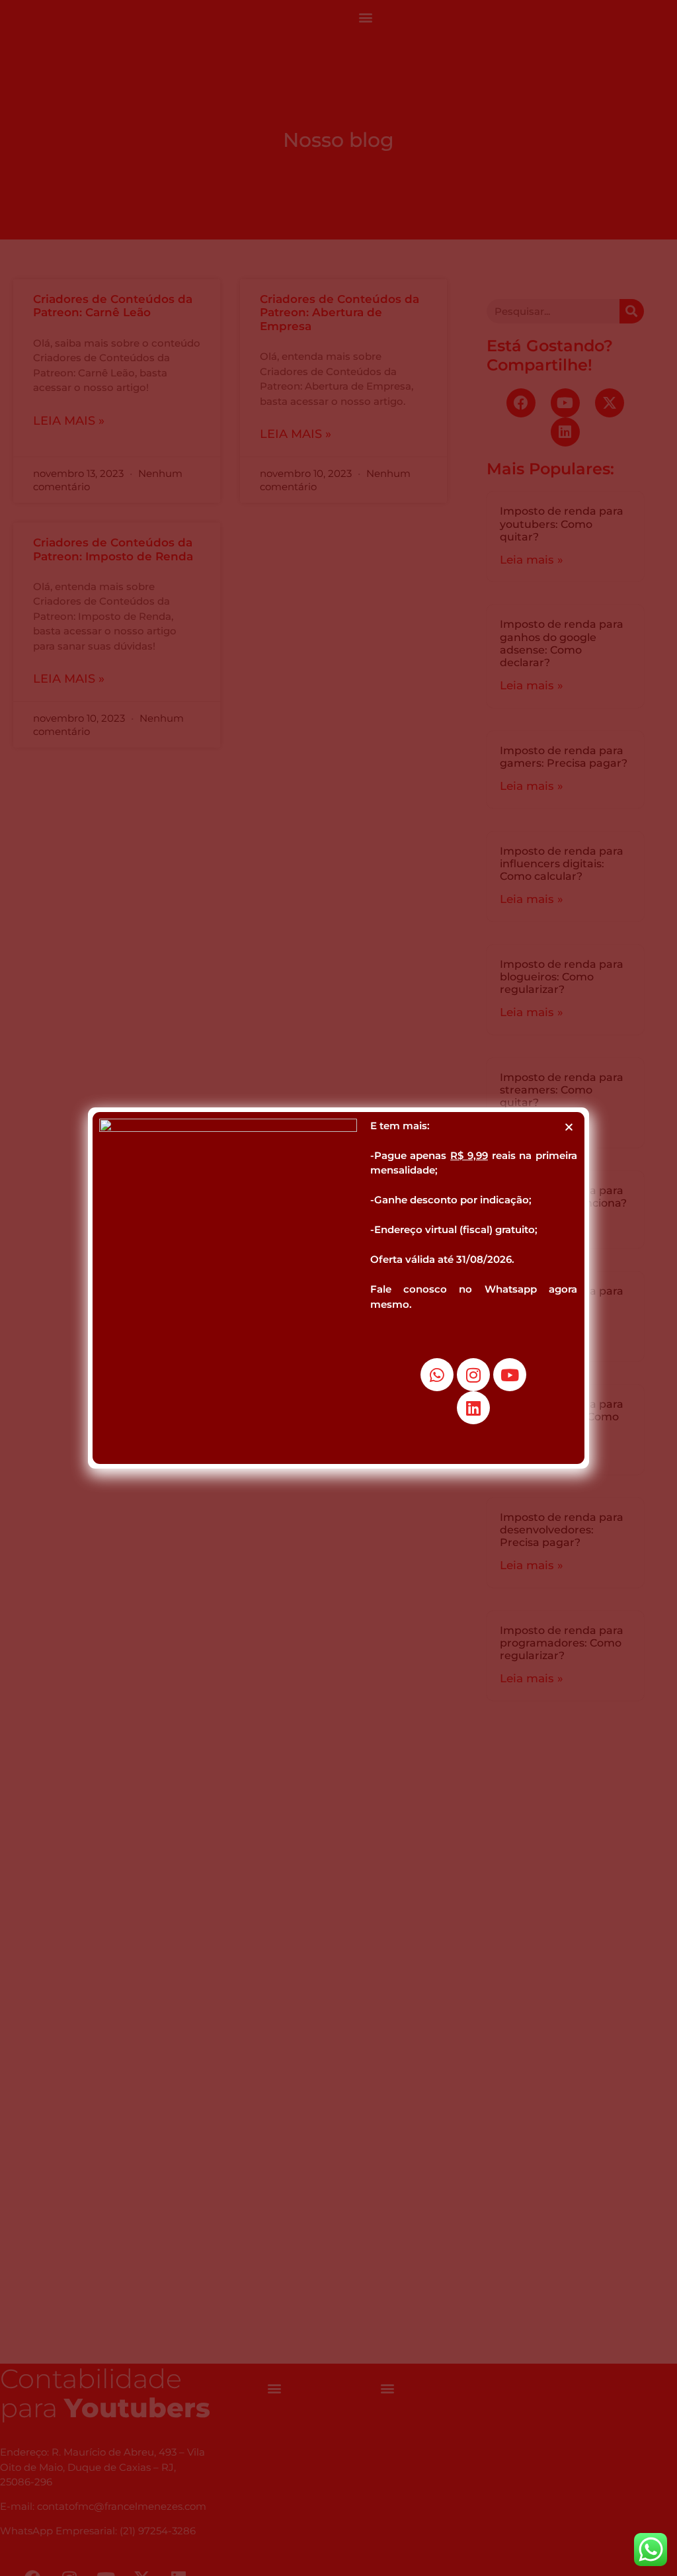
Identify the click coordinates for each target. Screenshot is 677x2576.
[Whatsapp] (437, 1375)
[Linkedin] (473, 1408)
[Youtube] (510, 1375)
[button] (569, 1127)
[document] (338, 1288)
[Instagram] (473, 1375)
